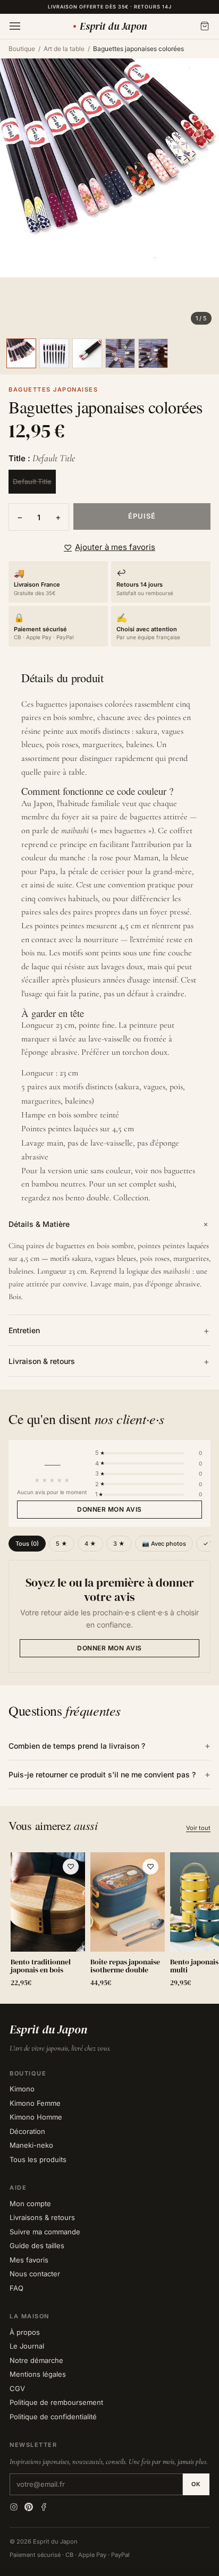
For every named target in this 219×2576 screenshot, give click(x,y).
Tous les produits (38, 2159)
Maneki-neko (31, 2145)
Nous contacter (35, 2274)
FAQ (16, 2288)
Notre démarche (36, 2360)
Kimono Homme (36, 2117)
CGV (17, 2388)
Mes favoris (29, 2260)
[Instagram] (14, 2507)
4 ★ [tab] (90, 1544)
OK (196, 2484)
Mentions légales (38, 2374)
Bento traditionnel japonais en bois (41, 1966)
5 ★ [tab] (62, 1544)
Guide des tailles (37, 2245)
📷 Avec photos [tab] (164, 1544)
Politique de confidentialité (53, 2417)
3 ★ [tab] (119, 1544)
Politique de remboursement (56, 2402)
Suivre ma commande (45, 2232)
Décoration (27, 2131)
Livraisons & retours (42, 2217)
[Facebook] (44, 2507)
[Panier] (205, 26)
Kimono (22, 2089)
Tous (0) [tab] (27, 1544)
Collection (131, 1198)
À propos (25, 2332)
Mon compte (30, 2204)
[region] (109, 1922)
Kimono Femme (35, 2103)
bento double (87, 1198)
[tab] (21, 353)
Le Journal (27, 2346)
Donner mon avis (109, 1509)
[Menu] (15, 26)
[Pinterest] (29, 2507)
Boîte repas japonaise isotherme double (125, 1966)
